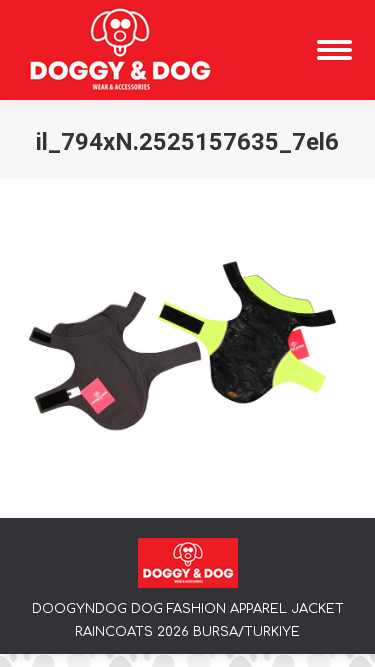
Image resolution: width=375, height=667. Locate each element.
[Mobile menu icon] (334, 50)
